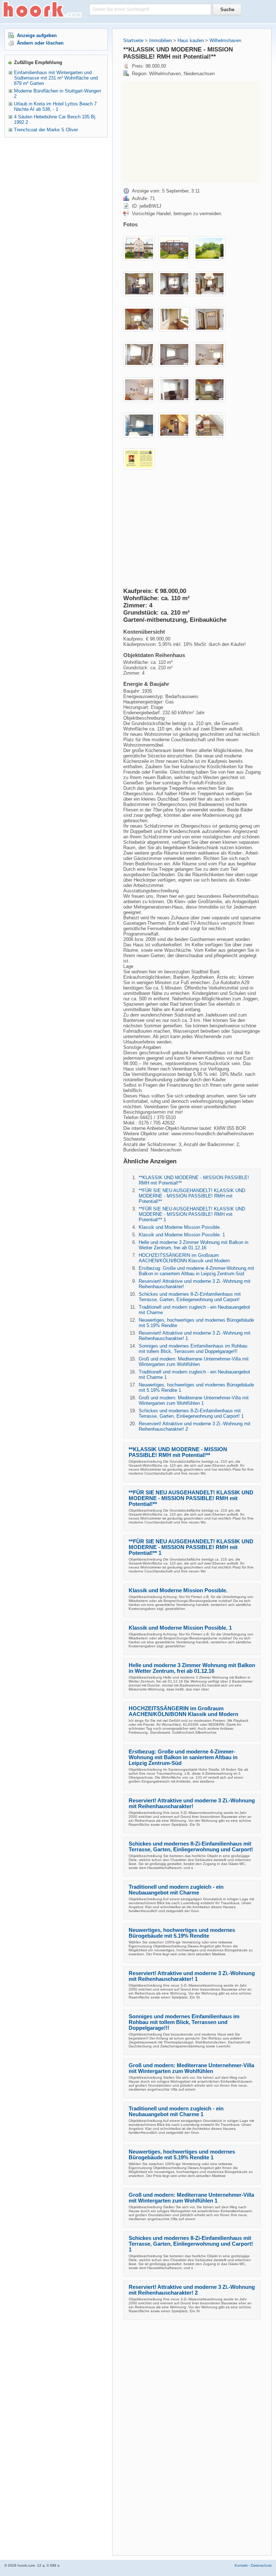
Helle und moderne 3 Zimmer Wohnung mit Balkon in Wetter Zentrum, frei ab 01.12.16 (194, 1245)
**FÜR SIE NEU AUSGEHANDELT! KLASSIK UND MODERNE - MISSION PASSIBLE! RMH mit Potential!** (192, 1196)
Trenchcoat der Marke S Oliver (46, 130)
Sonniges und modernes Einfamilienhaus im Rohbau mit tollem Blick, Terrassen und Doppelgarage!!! (193, 1349)
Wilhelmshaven (225, 40)
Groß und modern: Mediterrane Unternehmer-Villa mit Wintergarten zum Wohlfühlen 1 (194, 1400)
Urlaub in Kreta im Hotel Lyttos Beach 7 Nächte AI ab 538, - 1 (55, 107)
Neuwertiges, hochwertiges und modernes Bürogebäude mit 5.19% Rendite (182, 1933)
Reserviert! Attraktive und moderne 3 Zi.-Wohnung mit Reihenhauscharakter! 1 (192, 1976)
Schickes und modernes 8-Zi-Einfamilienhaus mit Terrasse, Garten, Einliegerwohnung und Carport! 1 (191, 1413)
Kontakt (241, 2565)
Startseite (133, 40)
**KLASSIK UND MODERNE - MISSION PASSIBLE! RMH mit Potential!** (178, 1452)
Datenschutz (261, 2565)
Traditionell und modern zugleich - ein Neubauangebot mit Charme (176, 1890)
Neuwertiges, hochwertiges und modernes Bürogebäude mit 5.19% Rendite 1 (182, 2155)
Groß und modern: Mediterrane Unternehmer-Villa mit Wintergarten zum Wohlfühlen (194, 1362)
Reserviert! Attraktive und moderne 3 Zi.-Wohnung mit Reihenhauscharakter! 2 (192, 2290)
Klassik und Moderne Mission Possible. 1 (182, 1235)
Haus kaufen (191, 40)
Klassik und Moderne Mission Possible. (180, 1227)
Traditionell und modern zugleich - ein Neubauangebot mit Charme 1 (176, 2111)
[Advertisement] (182, 131)
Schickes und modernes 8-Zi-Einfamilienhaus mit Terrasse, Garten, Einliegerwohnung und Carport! (190, 1297)
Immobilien (160, 40)
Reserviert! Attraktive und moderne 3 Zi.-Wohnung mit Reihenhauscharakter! (192, 1803)
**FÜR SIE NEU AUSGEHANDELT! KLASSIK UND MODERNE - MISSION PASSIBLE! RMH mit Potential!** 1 (192, 1214)
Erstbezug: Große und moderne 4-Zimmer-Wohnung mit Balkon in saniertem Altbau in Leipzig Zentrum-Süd (196, 1271)
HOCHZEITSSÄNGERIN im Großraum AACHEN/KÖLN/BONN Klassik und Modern (184, 1258)
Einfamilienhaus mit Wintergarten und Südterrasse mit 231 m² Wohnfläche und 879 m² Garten (56, 78)
